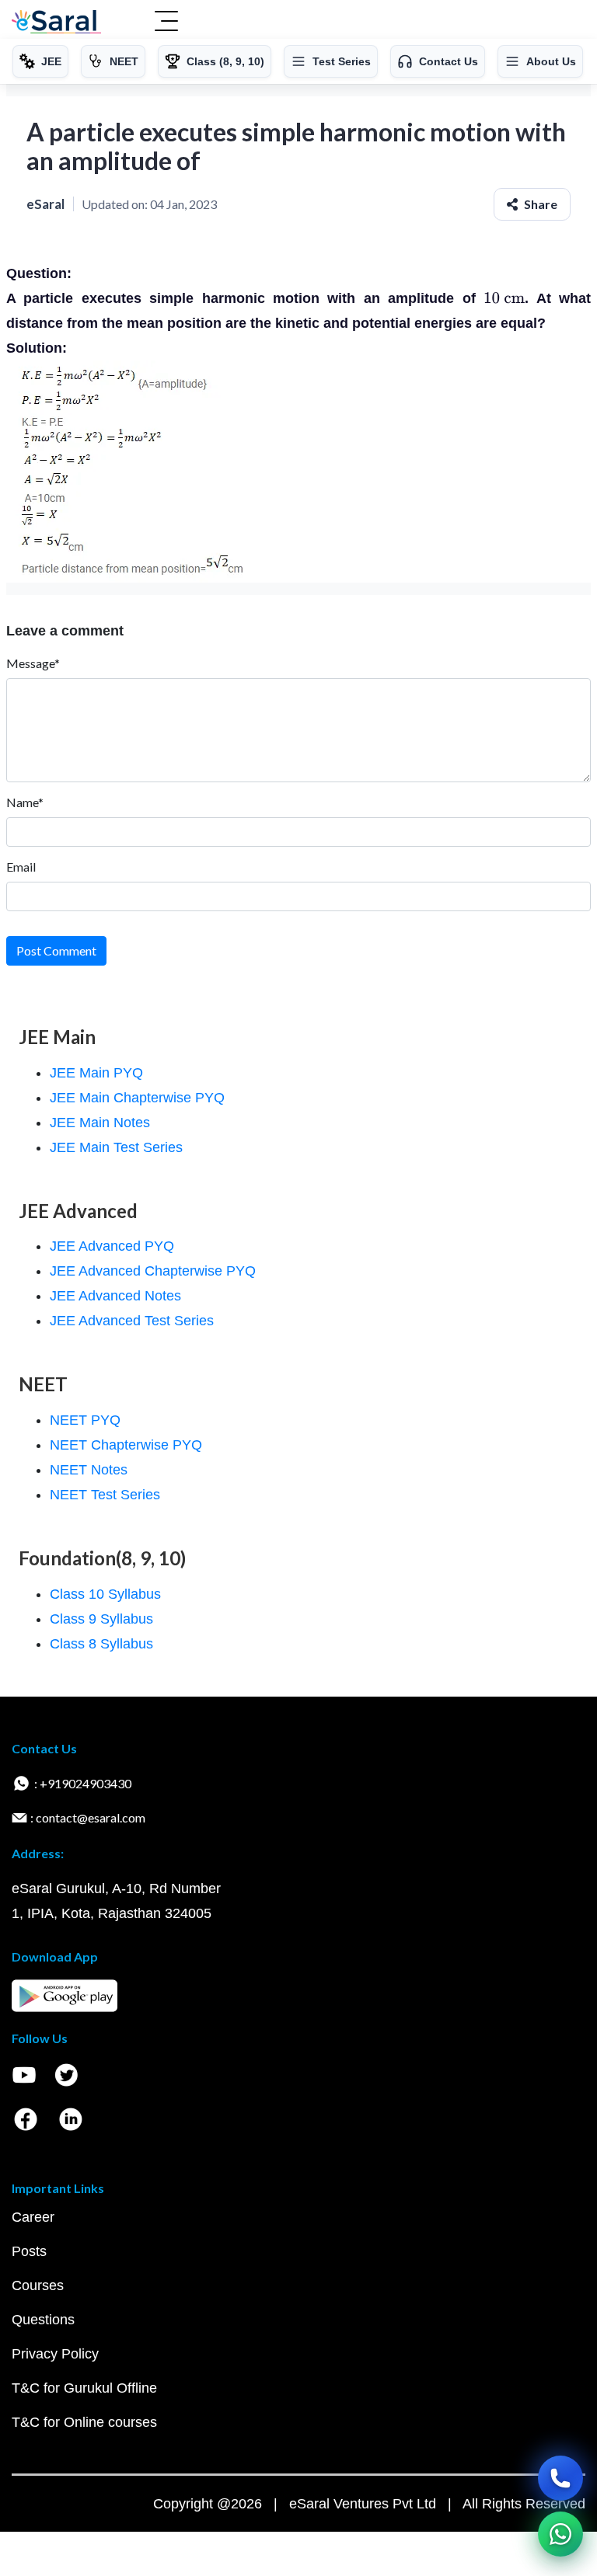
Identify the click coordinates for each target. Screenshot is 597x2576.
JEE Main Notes (100, 1123)
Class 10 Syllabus (105, 1594)
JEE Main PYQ (96, 1073)
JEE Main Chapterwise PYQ (137, 1098)
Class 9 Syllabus (101, 1619)
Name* (25, 802)
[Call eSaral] (560, 2478)
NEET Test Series (105, 1495)
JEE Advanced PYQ (112, 1246)
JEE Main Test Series (116, 1147)
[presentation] (504, 298)
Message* (33, 663)
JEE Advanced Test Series (132, 1321)
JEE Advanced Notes (115, 1296)
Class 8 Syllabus (101, 1644)
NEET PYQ (85, 1420)
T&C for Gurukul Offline (84, 2388)
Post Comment (56, 950)
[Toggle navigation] (166, 23)
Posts (29, 2251)
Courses (38, 2285)
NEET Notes (89, 1470)
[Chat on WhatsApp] (560, 2534)
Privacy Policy (55, 2354)
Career (33, 2217)
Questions (43, 2320)
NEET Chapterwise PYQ (126, 1445)
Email (21, 867)
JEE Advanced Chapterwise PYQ (153, 1271)
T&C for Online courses (84, 2422)
